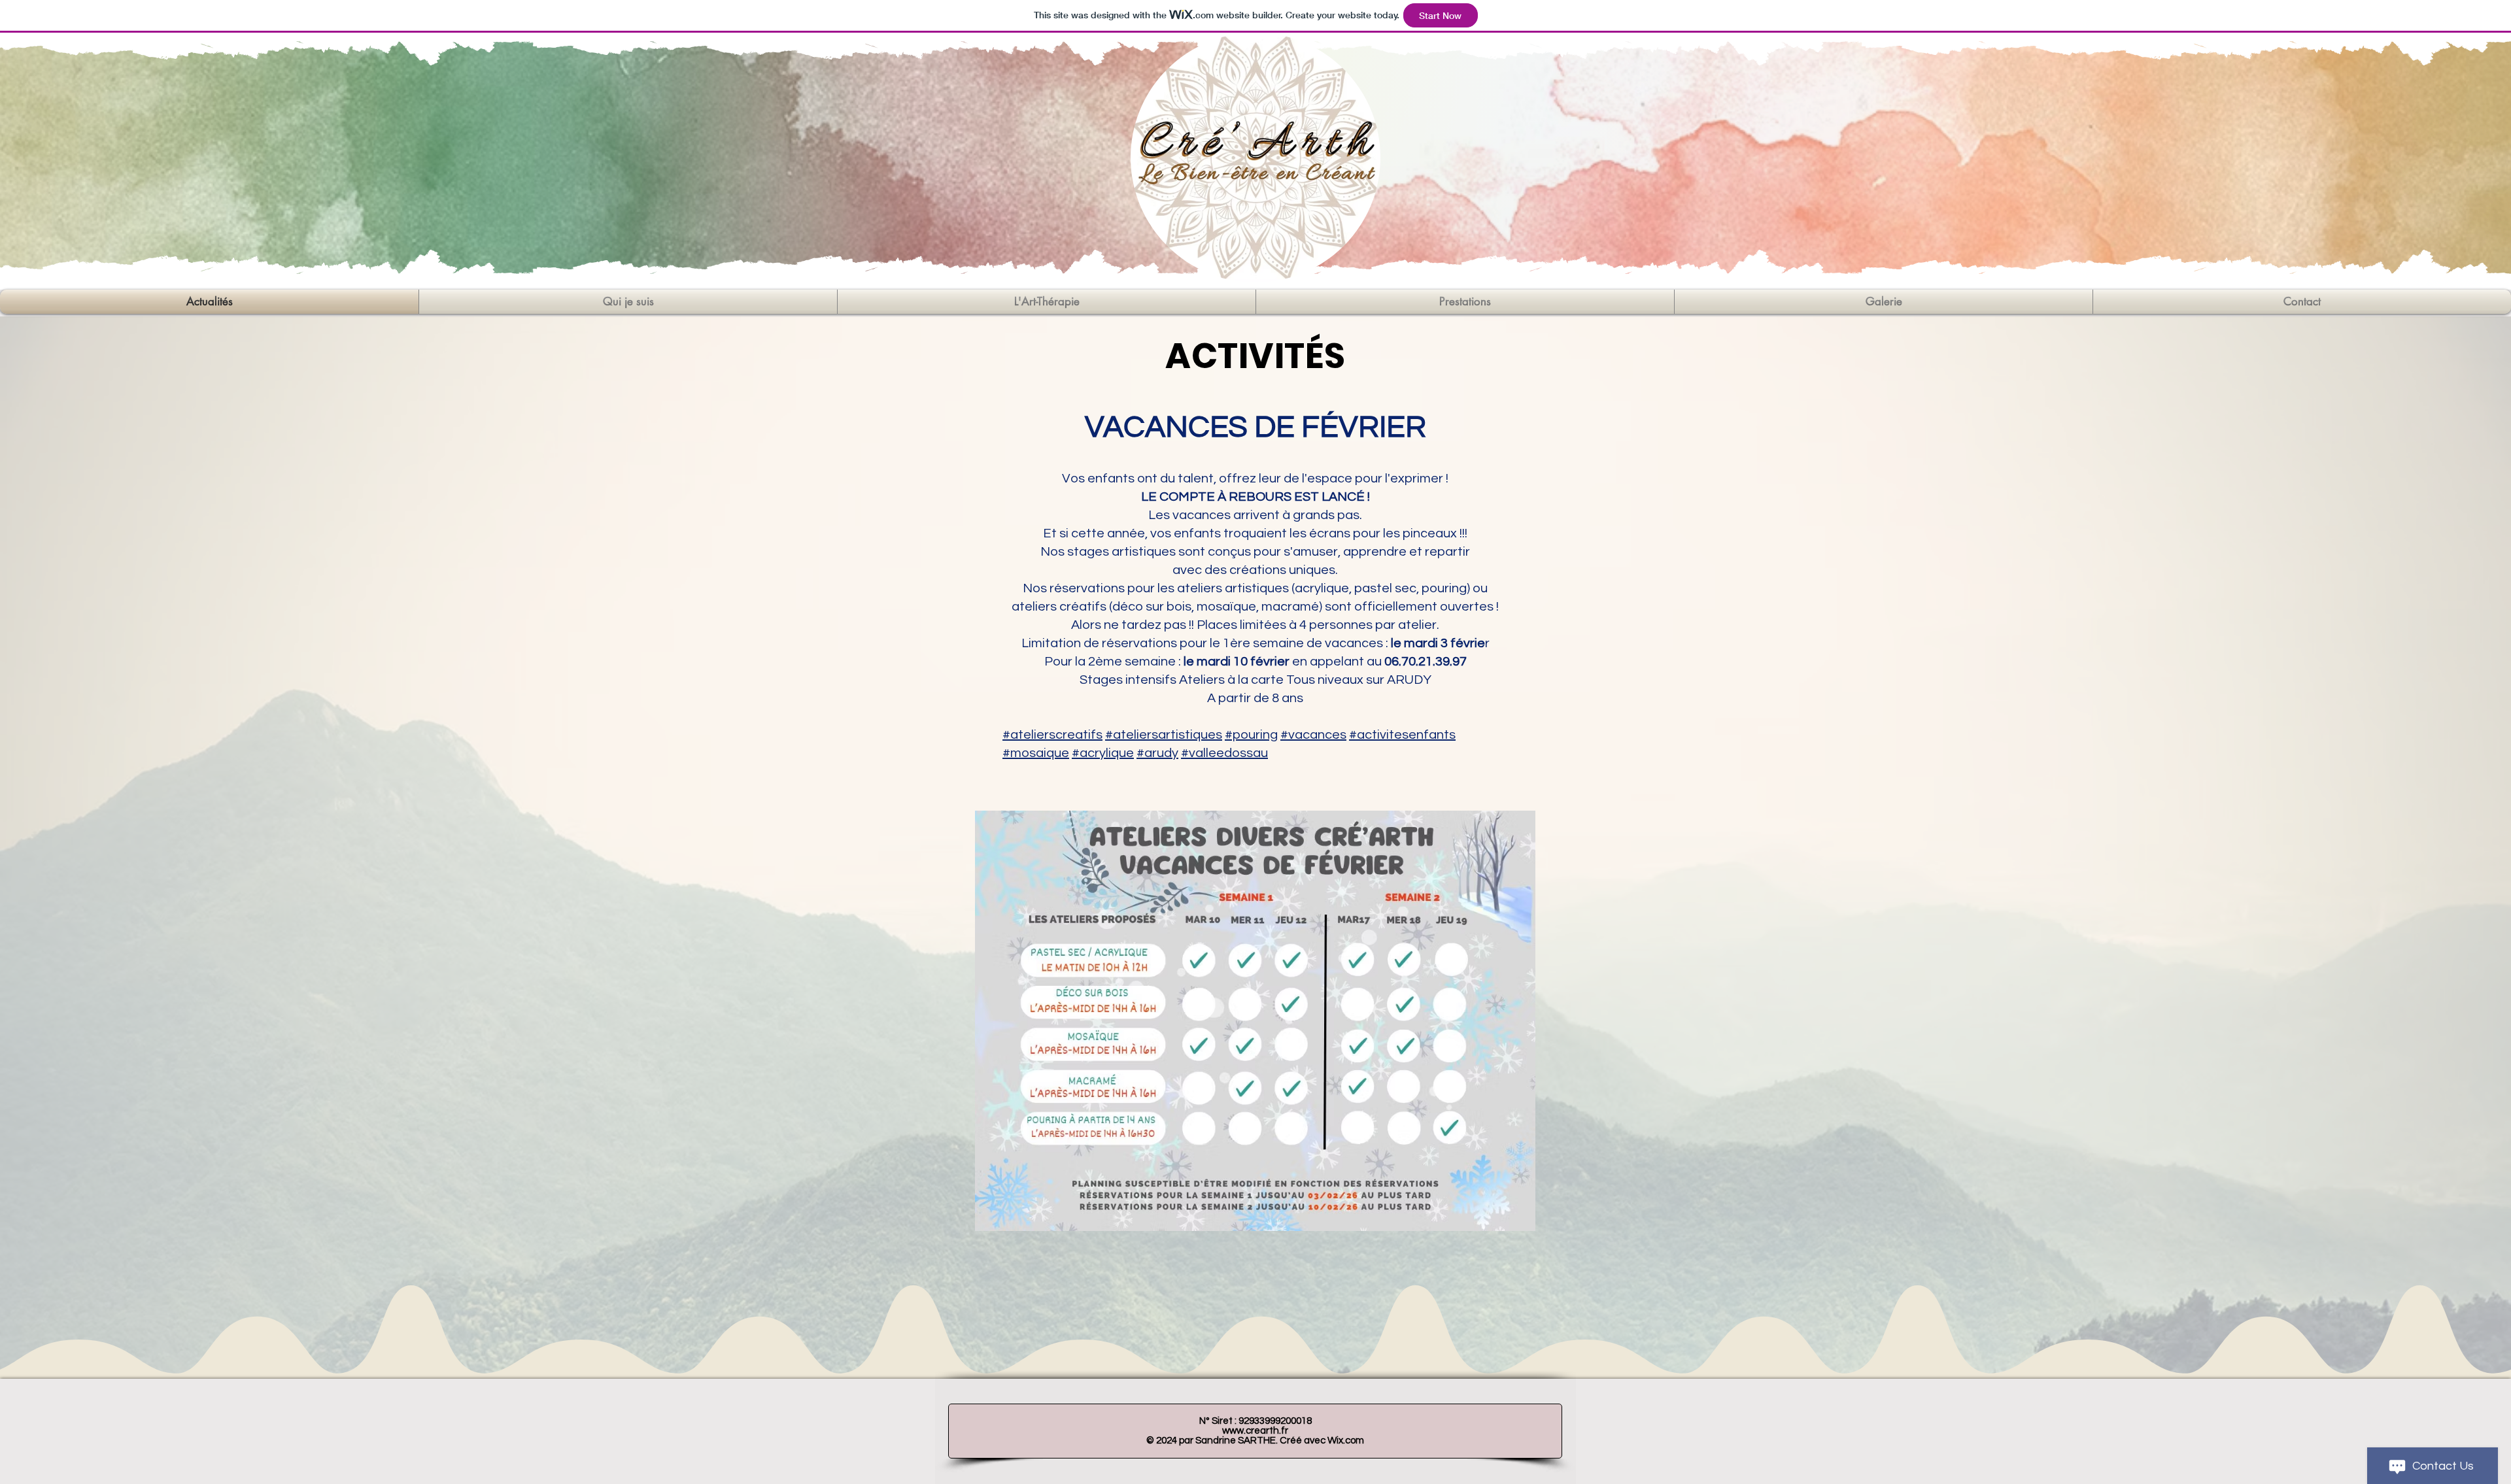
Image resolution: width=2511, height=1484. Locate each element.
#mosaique (1036, 753)
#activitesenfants (1402, 735)
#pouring (1251, 735)
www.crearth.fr (1255, 1431)
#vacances (1313, 735)
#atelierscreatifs (1052, 735)
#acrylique (1103, 753)
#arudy (1157, 753)
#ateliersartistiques (1164, 735)
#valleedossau (1224, 753)
